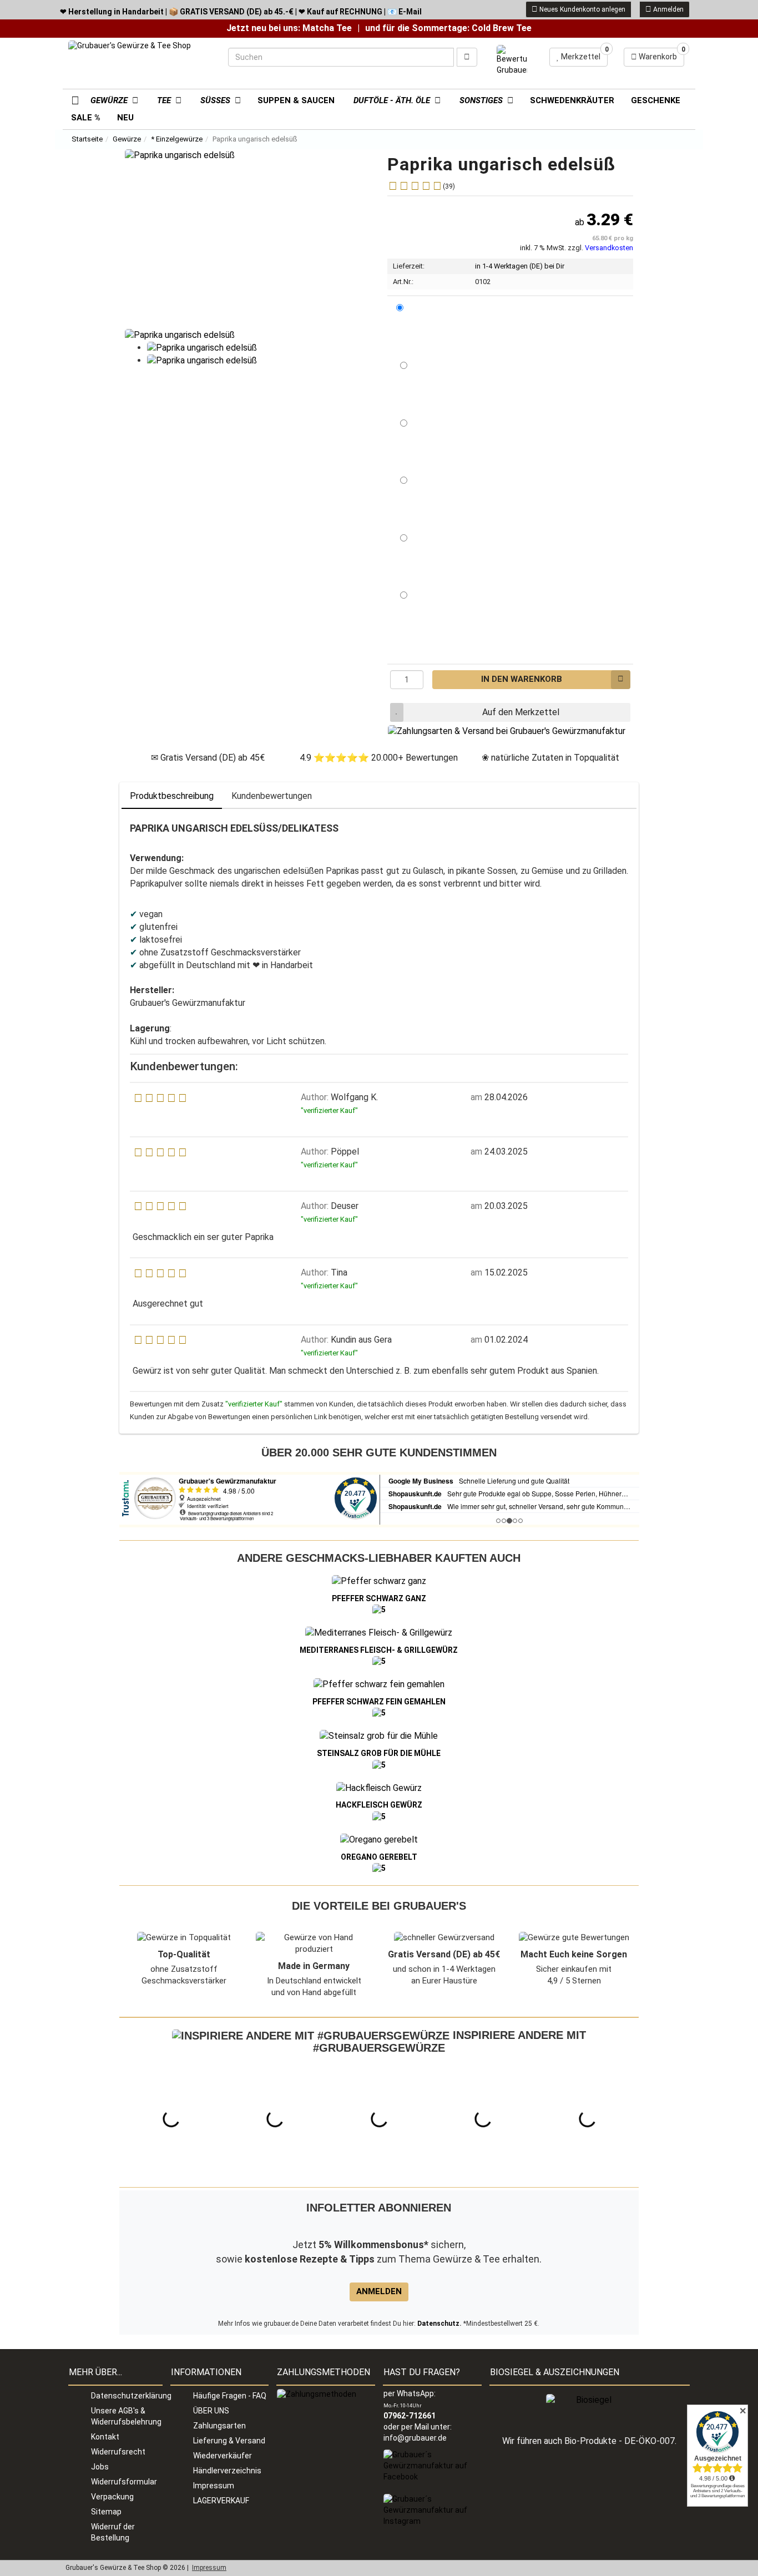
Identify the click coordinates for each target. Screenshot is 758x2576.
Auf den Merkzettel (521, 712)
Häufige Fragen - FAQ (230, 2396)
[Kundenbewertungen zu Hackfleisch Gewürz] (379, 1816)
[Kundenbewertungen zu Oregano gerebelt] (379, 1868)
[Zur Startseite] (71, 99)
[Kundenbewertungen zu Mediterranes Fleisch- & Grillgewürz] (379, 1661)
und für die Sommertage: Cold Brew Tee (448, 28)
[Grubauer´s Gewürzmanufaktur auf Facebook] (432, 2466)
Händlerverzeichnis (227, 2471)
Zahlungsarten (219, 2426)
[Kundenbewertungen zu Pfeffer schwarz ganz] (379, 1610)
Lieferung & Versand (229, 2441)
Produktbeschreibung (172, 796)
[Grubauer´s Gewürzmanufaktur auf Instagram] (432, 2510)
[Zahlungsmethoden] (317, 2393)
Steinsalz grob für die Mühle (379, 1753)
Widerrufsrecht (118, 2452)
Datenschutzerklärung (127, 2396)
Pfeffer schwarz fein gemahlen (379, 1702)
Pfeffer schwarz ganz (379, 1598)
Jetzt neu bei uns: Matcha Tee (289, 28)
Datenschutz (438, 2324)
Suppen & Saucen (296, 100)
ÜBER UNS (211, 2411)
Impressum (214, 2486)
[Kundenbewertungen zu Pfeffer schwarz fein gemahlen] (379, 1713)
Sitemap (106, 2512)
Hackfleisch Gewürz (379, 1805)
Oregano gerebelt (379, 1857)
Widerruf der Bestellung (113, 2532)
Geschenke (656, 100)
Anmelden (668, 9)
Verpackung (112, 2497)
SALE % (86, 118)
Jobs (100, 2467)
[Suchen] (467, 57)
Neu (125, 118)
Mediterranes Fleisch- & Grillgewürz (379, 1650)
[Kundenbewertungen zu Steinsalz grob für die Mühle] (379, 1764)
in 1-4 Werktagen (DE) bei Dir (520, 266)
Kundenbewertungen (272, 796)
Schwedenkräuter (572, 100)
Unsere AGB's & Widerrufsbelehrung (126, 2416)
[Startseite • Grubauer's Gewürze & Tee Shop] (140, 62)
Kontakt (105, 2437)
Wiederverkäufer (223, 2456)
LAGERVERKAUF (221, 2501)
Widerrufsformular (124, 2482)
